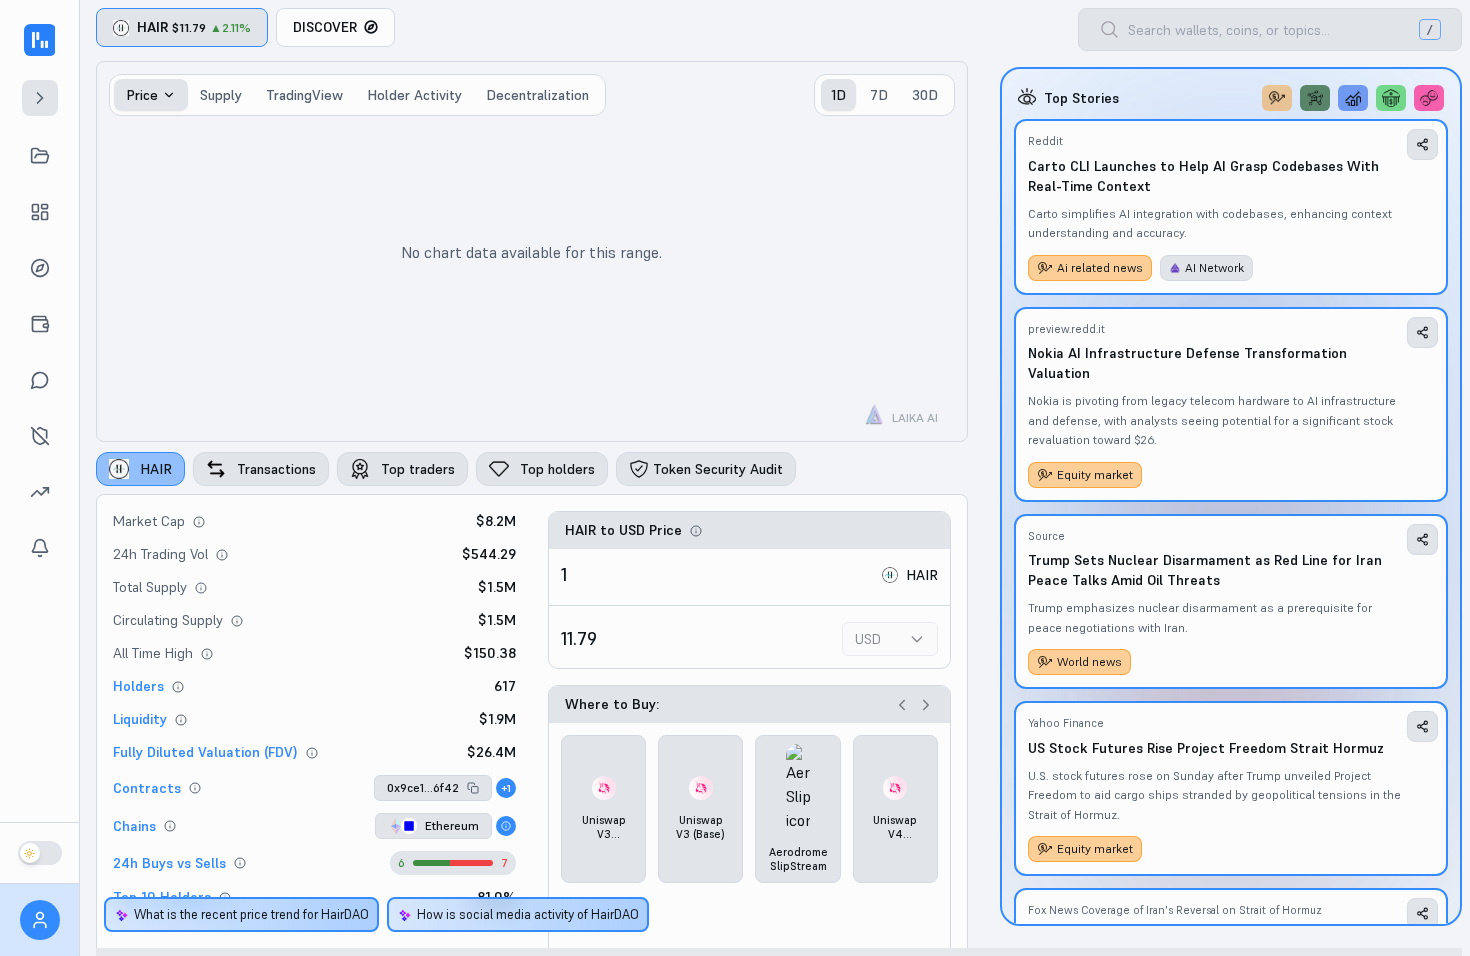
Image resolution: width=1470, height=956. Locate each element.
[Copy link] (1422, 144)
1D (838, 95)
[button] (433, 788)
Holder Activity (414, 95)
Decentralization (537, 95)
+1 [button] (506, 788)
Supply (221, 95)
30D (925, 95)
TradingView (304, 95)
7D (879, 95)
